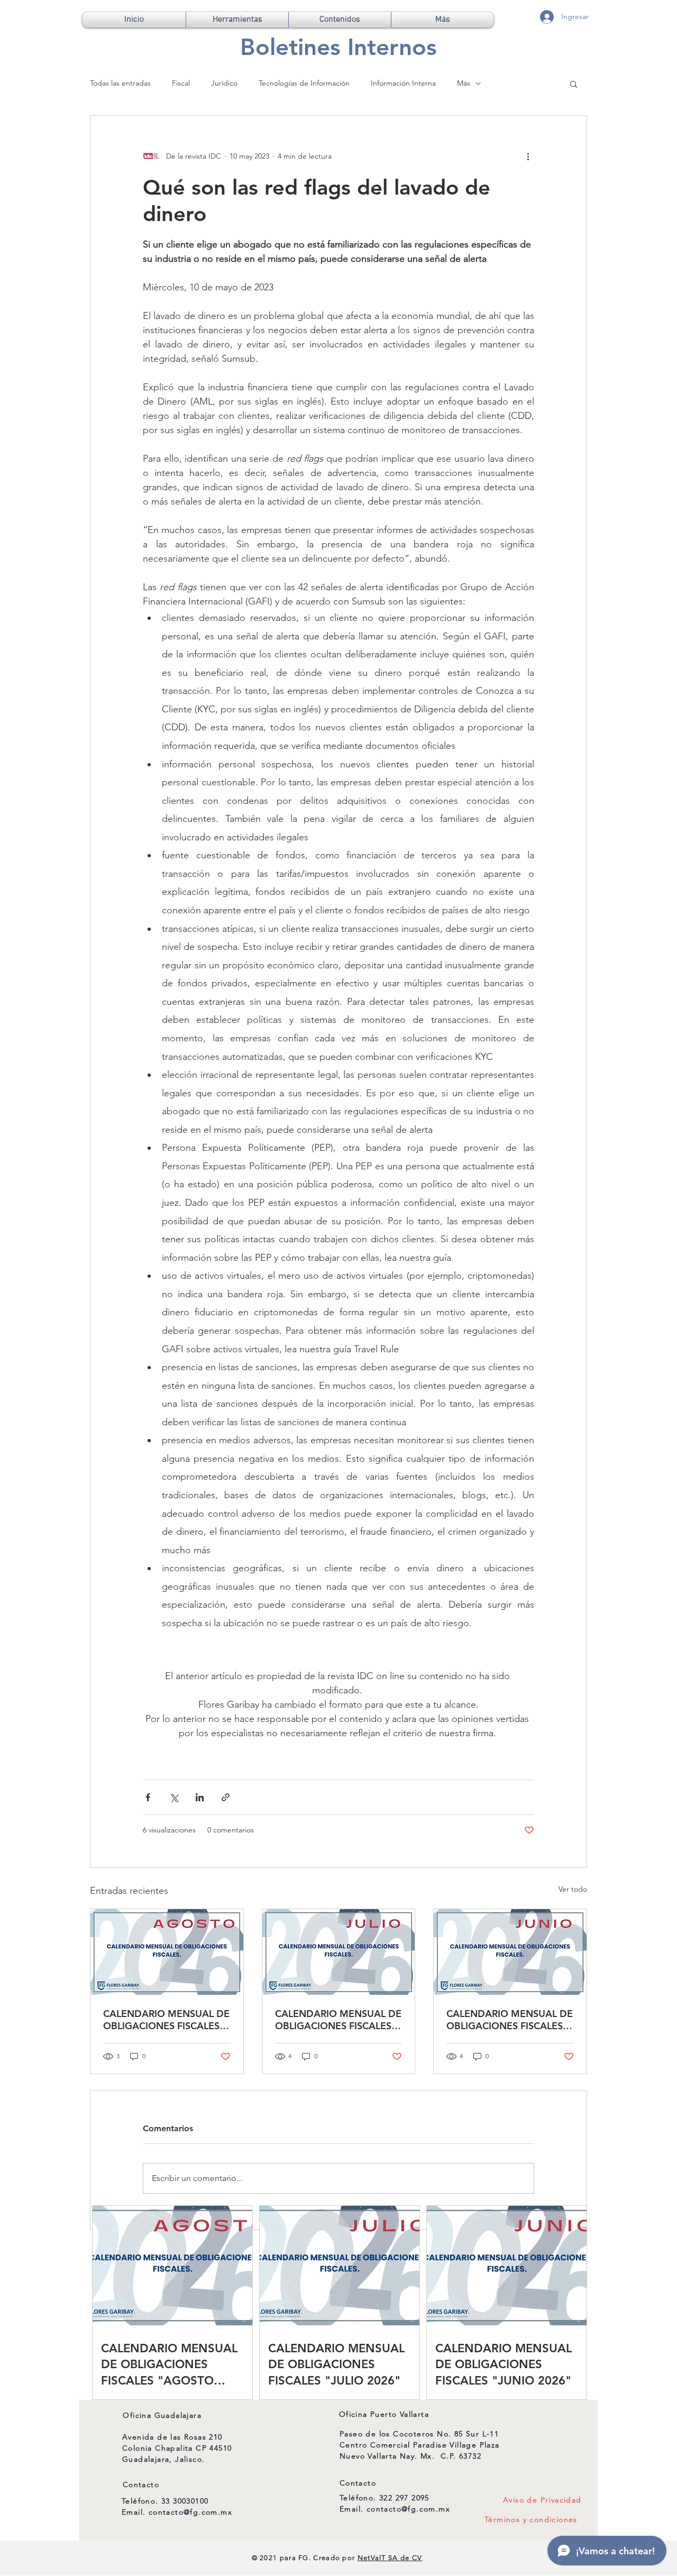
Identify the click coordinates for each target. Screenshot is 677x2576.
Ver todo (573, 1889)
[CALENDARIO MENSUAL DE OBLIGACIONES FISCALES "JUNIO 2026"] (510, 1952)
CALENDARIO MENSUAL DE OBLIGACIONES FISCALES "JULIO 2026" (338, 2020)
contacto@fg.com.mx (190, 2512)
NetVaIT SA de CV (390, 2558)
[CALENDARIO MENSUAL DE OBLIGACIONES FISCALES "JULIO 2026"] (339, 1952)
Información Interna (403, 83)
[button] (237, 20)
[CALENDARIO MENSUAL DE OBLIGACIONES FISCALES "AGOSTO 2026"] (167, 1952)
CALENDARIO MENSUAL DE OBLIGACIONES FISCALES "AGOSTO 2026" (166, 2020)
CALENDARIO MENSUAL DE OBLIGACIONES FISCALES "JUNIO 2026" (510, 2020)
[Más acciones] (528, 156)
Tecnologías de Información (304, 83)
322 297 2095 (404, 2498)
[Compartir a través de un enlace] (226, 1797)
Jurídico (224, 83)
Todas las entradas (120, 83)
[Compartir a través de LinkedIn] (200, 1797)
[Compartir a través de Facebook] (148, 1797)
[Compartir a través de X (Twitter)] (174, 1797)
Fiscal (181, 83)
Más (464, 83)
